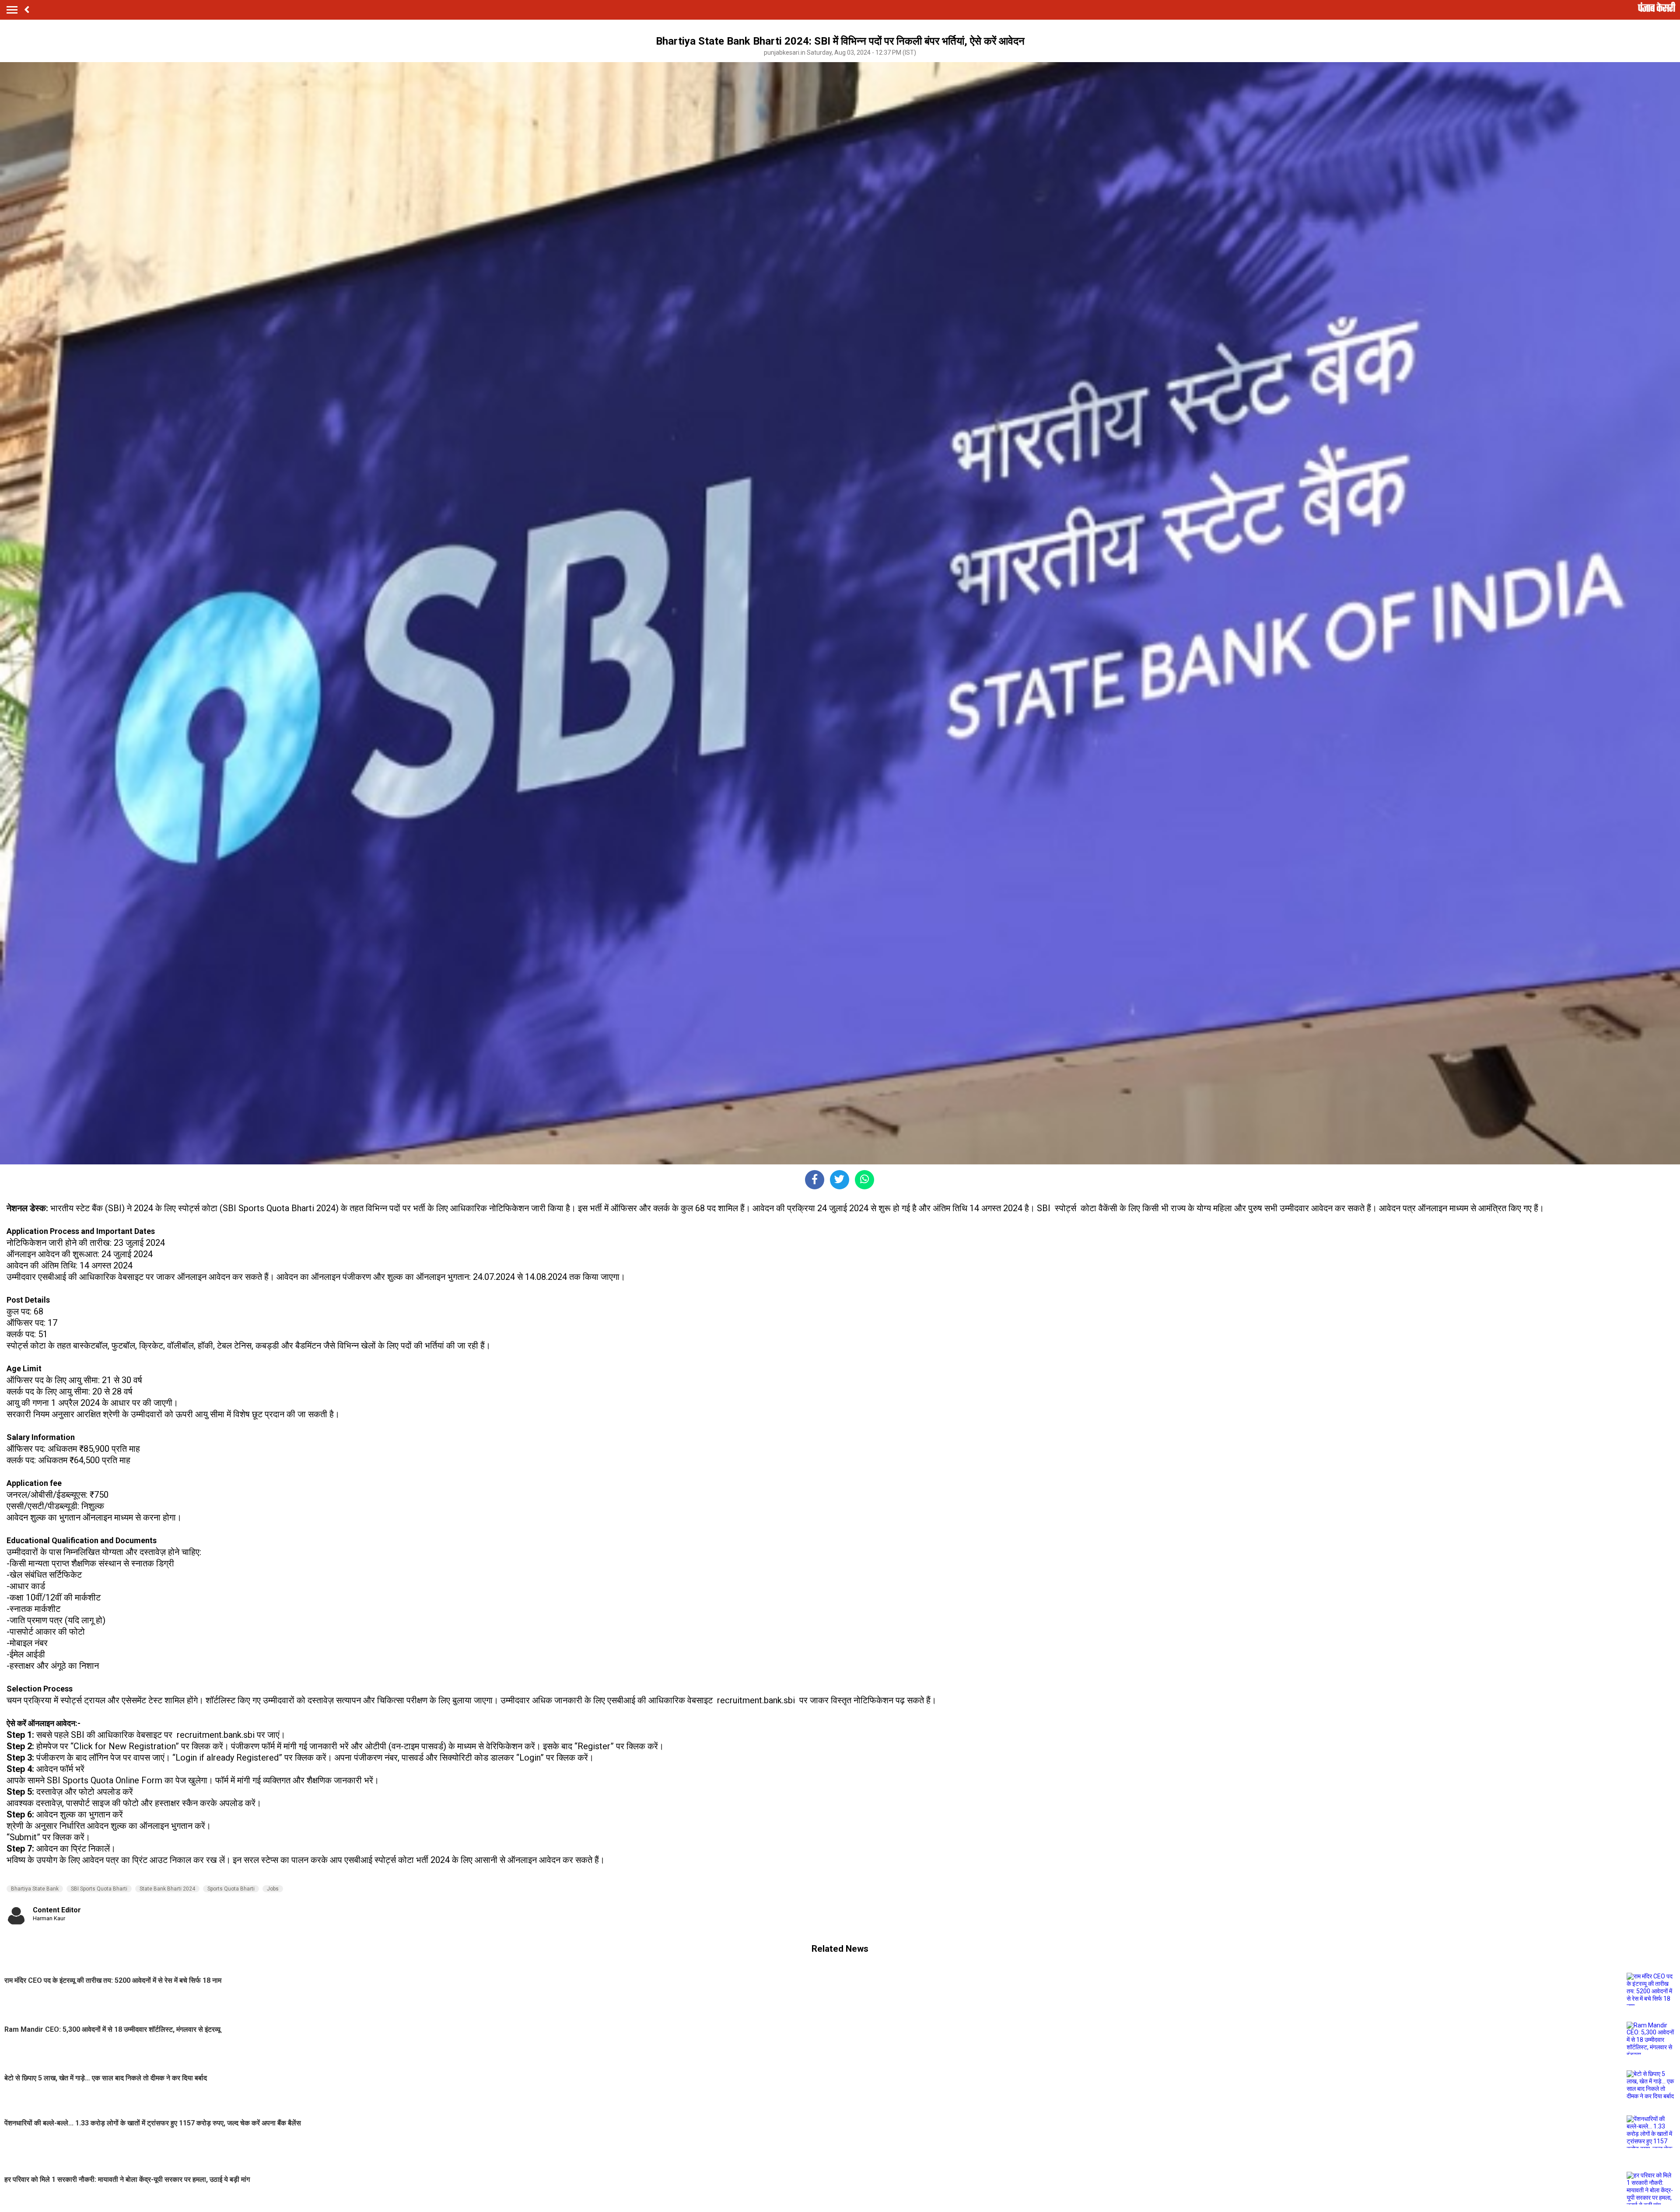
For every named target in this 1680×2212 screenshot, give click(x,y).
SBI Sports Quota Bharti (99, 1889)
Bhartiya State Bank (35, 1889)
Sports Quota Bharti (231, 1889)
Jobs (273, 1889)
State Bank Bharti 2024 (167, 1889)
